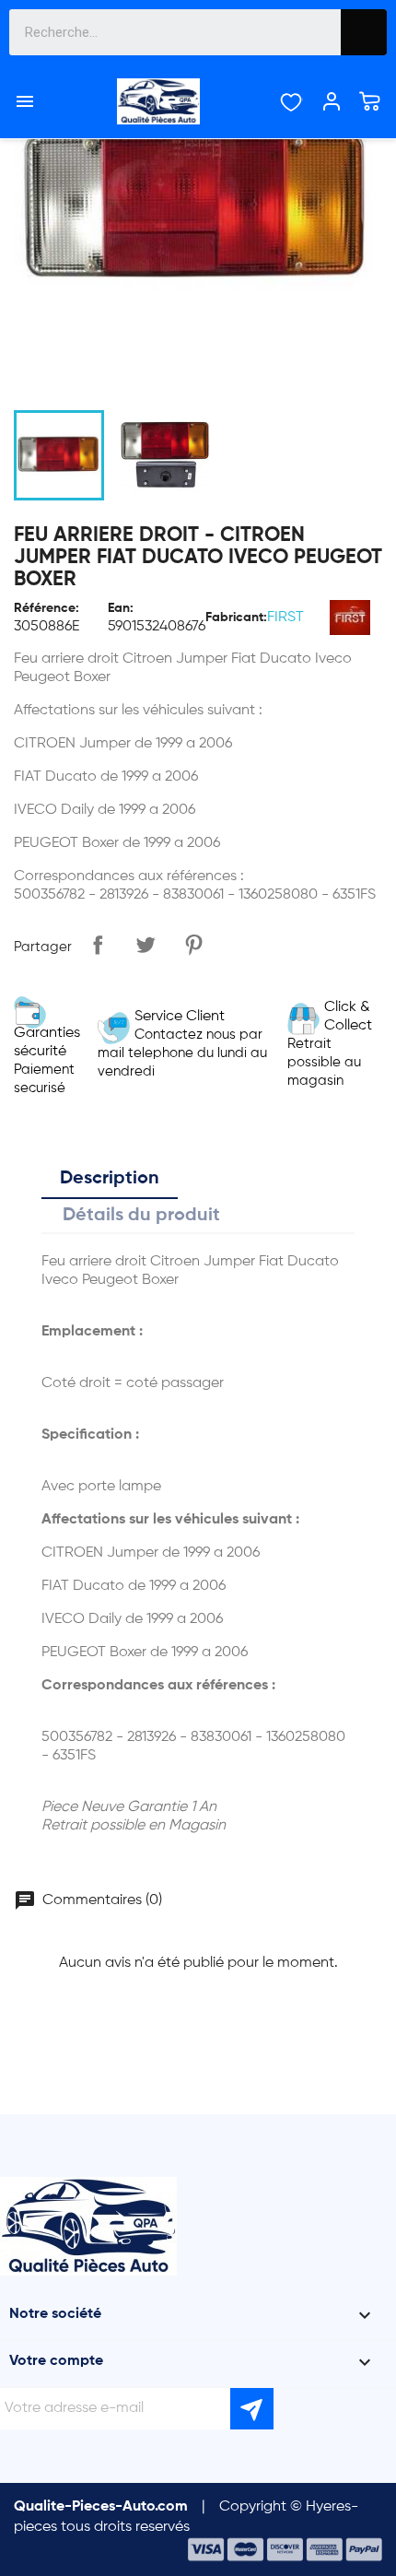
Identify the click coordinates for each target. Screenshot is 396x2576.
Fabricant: (236, 618)
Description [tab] (110, 1179)
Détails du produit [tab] (141, 1216)
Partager (98, 945)
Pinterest (193, 945)
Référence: (47, 608)
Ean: (121, 608)
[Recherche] (364, 32)
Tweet (146, 945)
